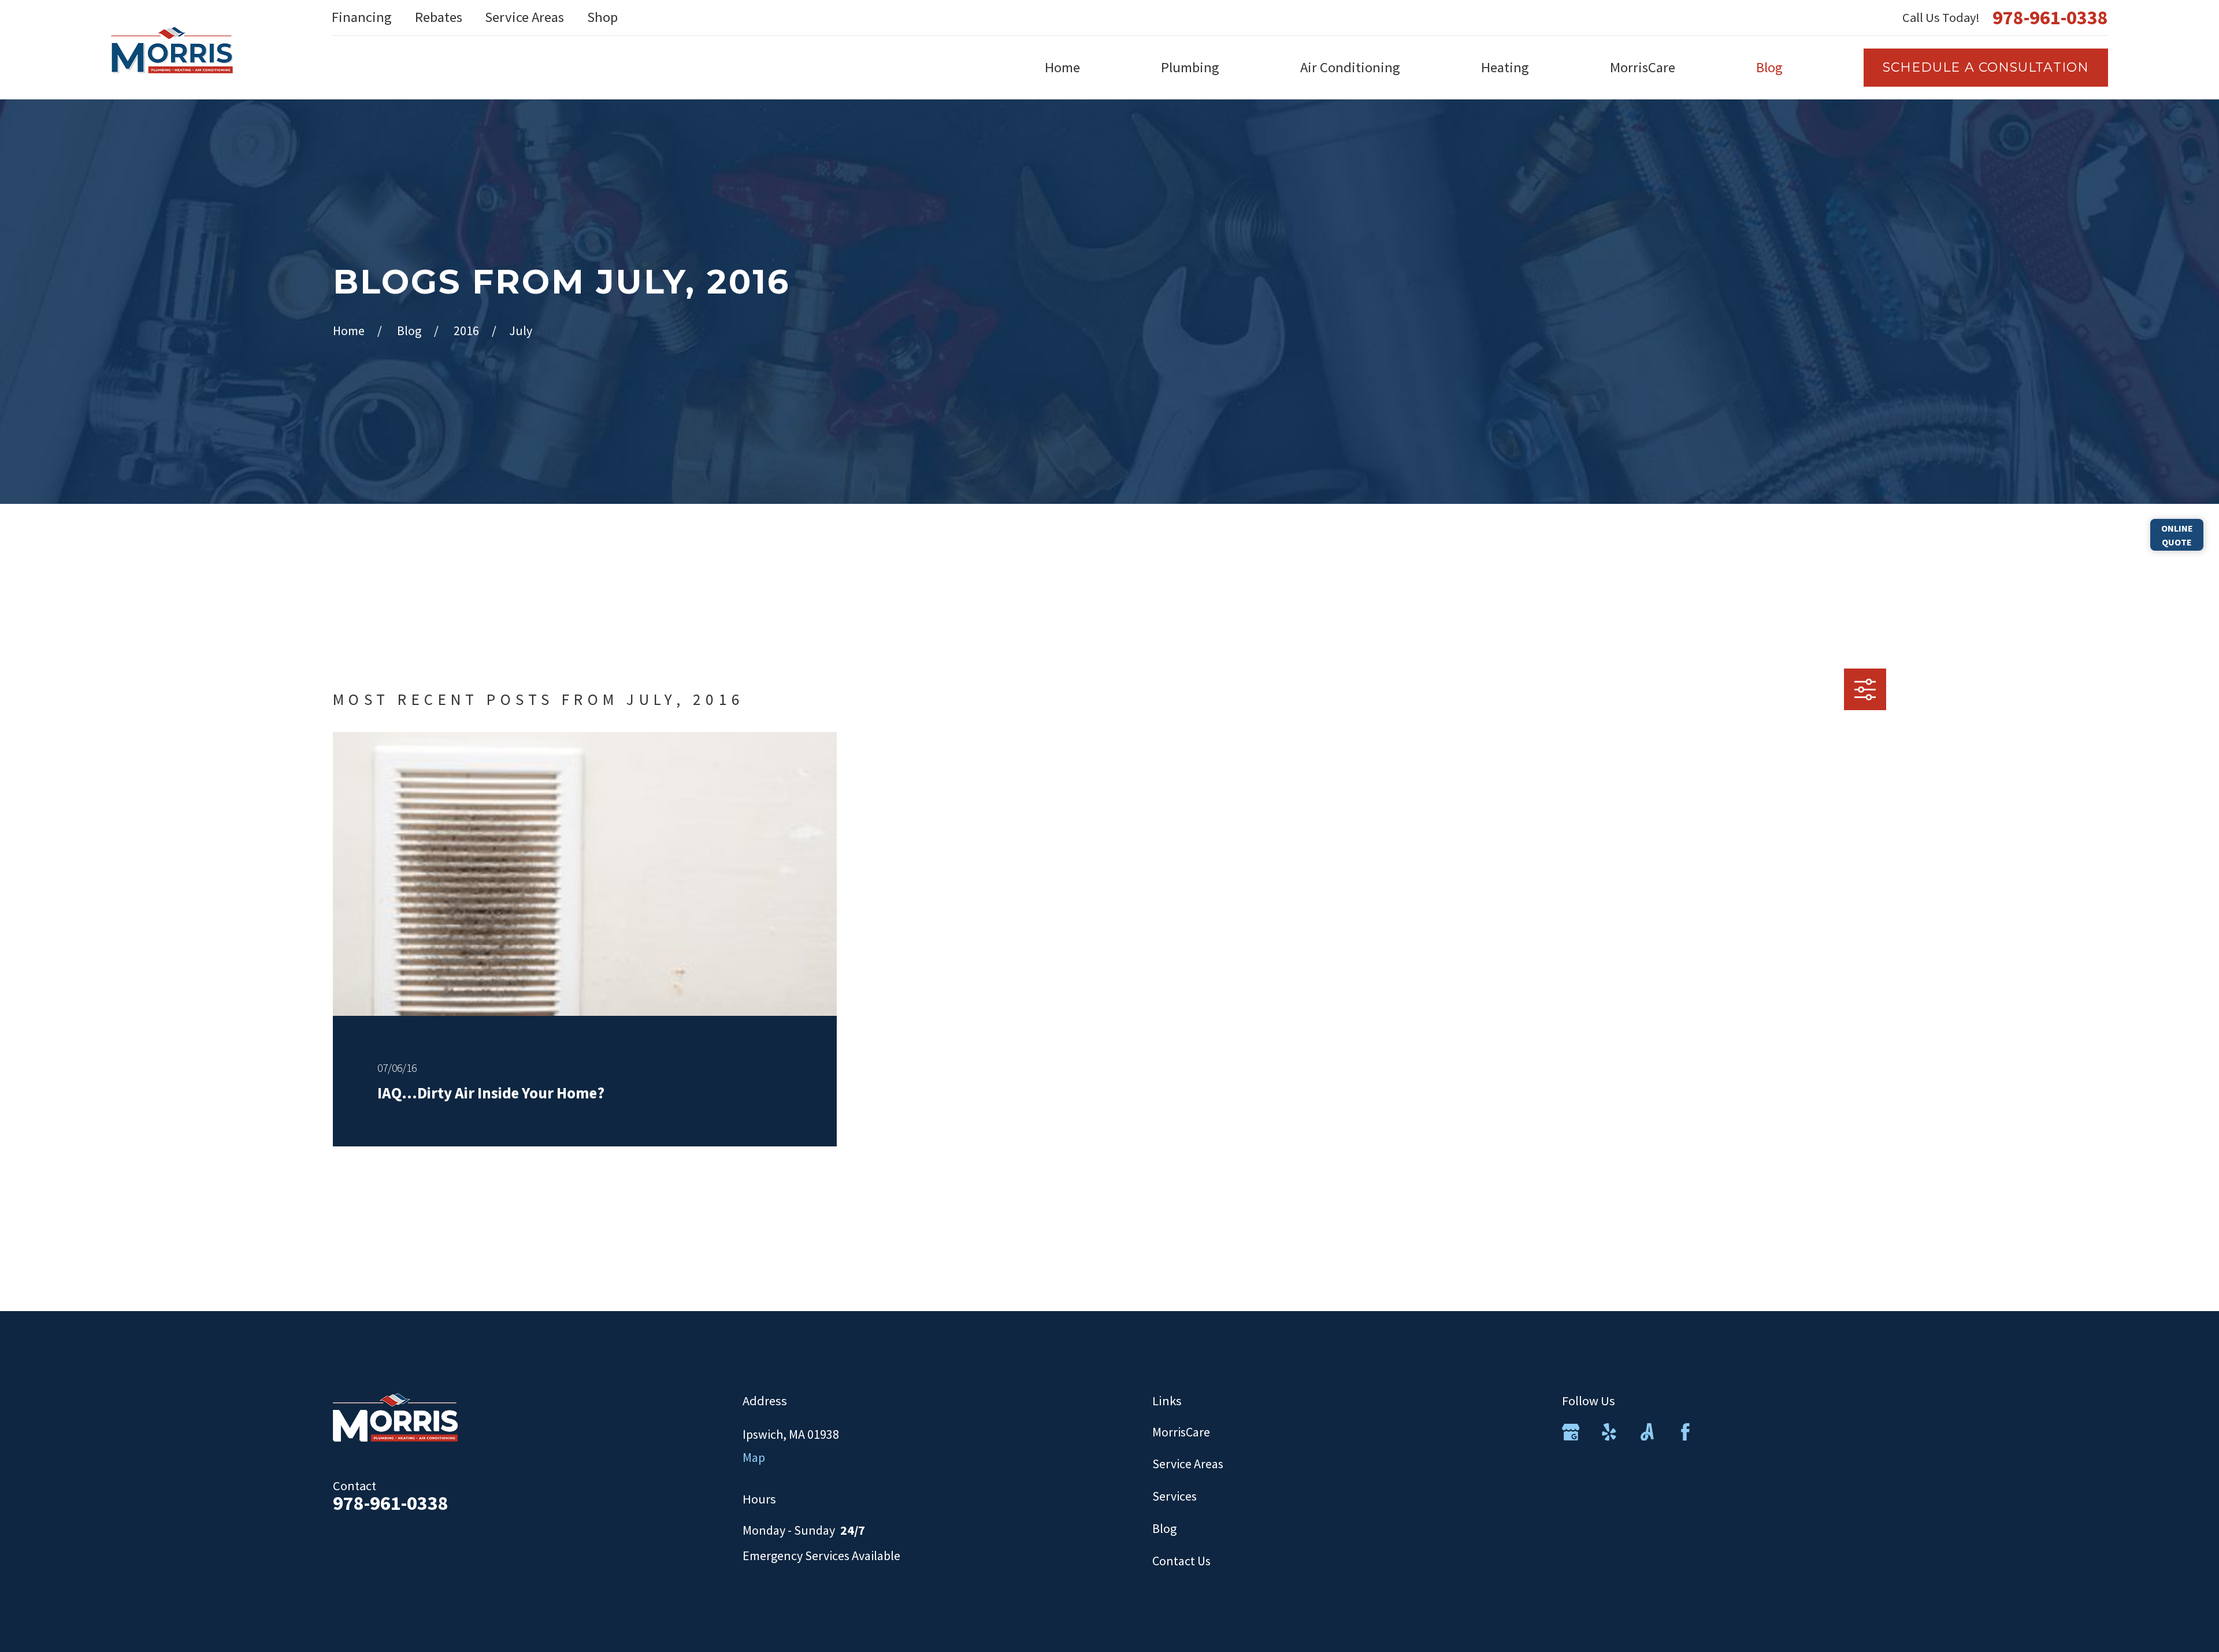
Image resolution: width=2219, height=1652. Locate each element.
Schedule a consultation (1986, 67)
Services (1175, 1496)
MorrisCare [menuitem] (1643, 67)
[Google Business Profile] (1571, 1432)
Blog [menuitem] (1769, 67)
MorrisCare (1181, 1432)
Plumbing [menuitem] (1190, 67)
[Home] (172, 50)
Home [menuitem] (1062, 67)
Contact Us (1181, 1561)
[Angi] (1647, 1432)
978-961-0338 (2050, 17)
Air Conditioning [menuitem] (1350, 67)
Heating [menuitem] (1505, 67)
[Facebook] (1685, 1432)
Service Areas (524, 17)
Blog (1164, 1528)
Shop (602, 17)
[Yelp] (1609, 1432)
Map (754, 1457)
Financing (362, 17)
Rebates (439, 17)
